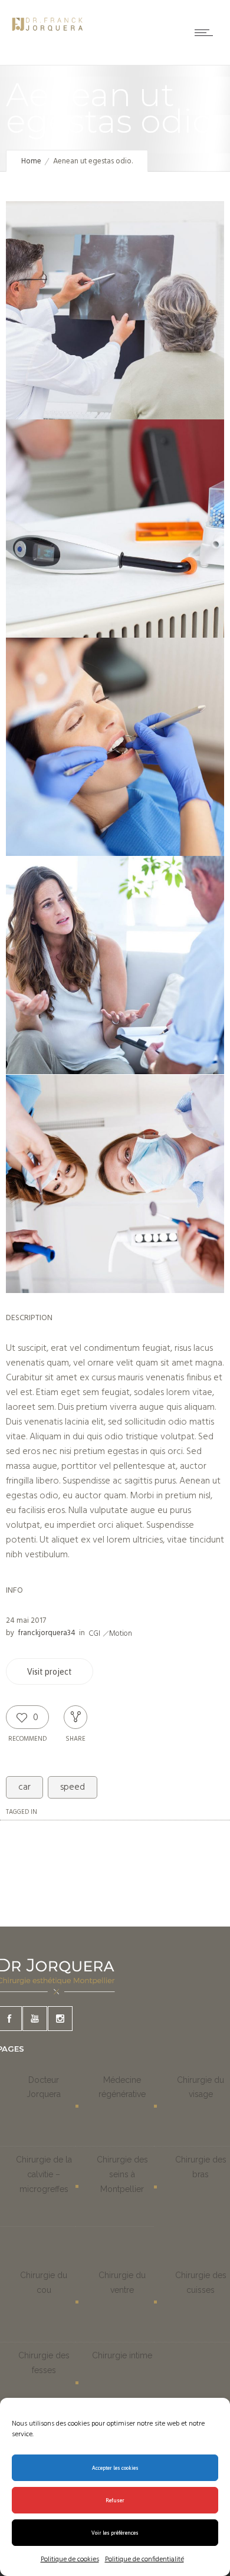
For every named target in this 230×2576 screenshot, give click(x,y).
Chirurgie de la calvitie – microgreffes (44, 2174)
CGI (94, 1634)
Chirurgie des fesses (44, 2363)
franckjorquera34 (47, 1633)
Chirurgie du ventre (122, 2283)
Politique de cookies (70, 2559)
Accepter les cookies (115, 2468)
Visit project (50, 1672)
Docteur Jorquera (44, 2087)
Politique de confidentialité (144, 2559)
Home (31, 161)
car (24, 1787)
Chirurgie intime (122, 2355)
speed (73, 1787)
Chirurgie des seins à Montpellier (122, 2174)
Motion (121, 1634)
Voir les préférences (115, 2533)
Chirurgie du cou (44, 2283)
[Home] (47, 34)
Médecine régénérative (122, 2087)
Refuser (115, 2500)
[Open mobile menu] (206, 32)
